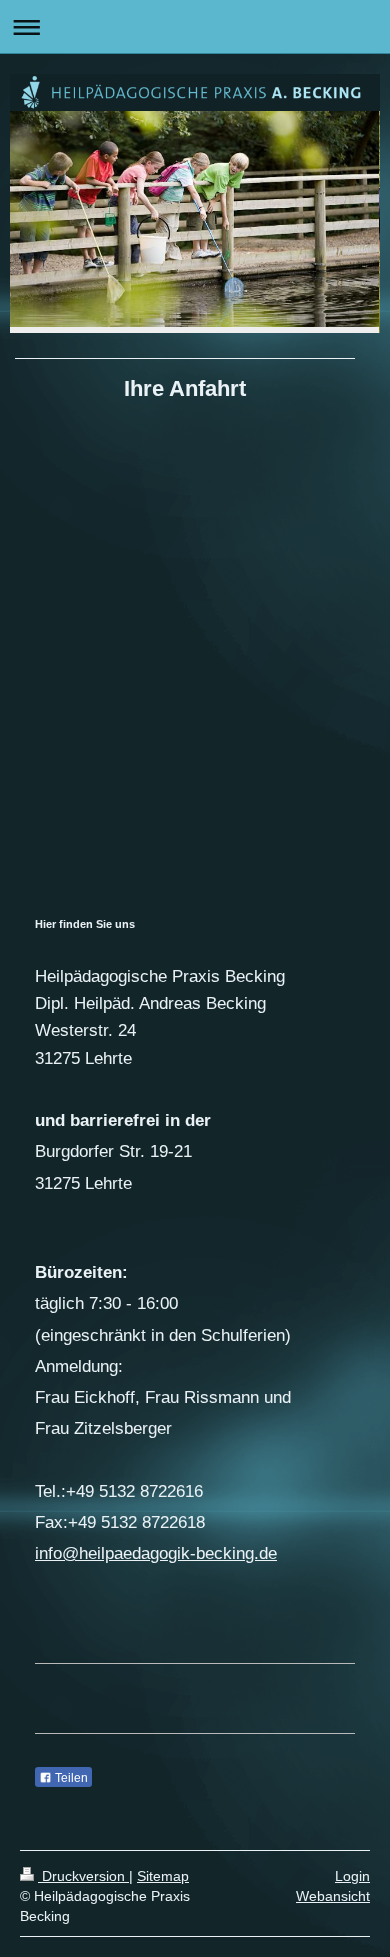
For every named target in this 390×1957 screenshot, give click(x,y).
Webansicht (333, 1896)
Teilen (70, 1778)
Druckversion (83, 1876)
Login (352, 1876)
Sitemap (163, 1876)
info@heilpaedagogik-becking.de (156, 1553)
